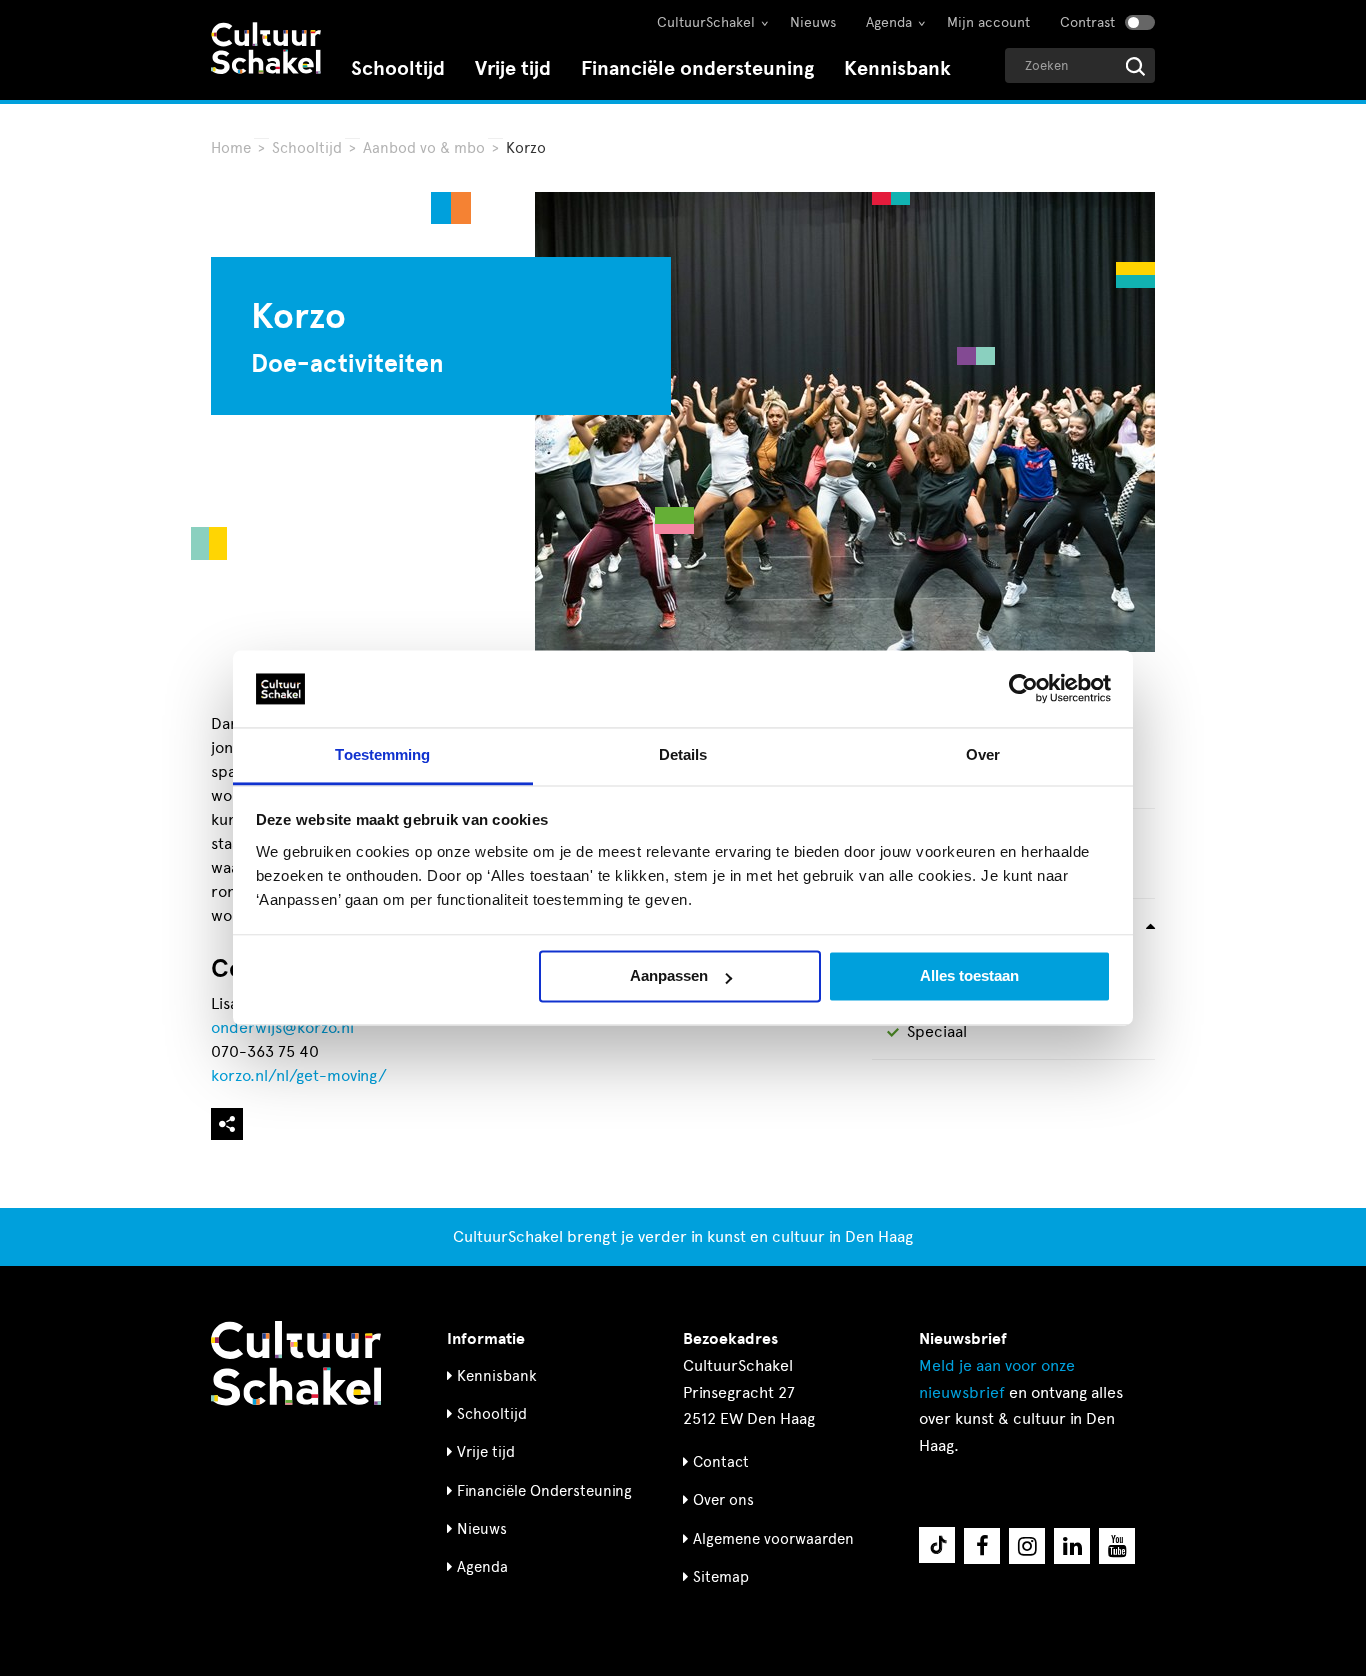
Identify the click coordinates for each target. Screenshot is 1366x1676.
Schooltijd (398, 68)
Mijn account (988, 22)
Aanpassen (669, 976)
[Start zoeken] (1135, 66)
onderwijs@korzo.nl (282, 1027)
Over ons (723, 1500)
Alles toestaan (969, 976)
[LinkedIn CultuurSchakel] (1072, 1546)
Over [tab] (983, 754)
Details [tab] (683, 754)
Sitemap (721, 1577)
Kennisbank (897, 68)
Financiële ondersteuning (697, 68)
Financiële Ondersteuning (544, 1491)
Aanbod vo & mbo (424, 148)
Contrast (1087, 22)
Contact (721, 1462)
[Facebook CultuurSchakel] (982, 1546)
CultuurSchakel (706, 22)
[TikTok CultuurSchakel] (937, 1545)
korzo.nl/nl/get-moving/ (299, 1075)
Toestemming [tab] (382, 754)
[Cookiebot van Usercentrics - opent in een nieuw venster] (1023, 689)
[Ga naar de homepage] (266, 50)
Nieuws (813, 22)
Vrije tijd (513, 68)
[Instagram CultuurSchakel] (1027, 1546)
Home (231, 148)
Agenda (889, 22)
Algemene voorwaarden (773, 1539)
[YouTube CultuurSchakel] (1117, 1546)
